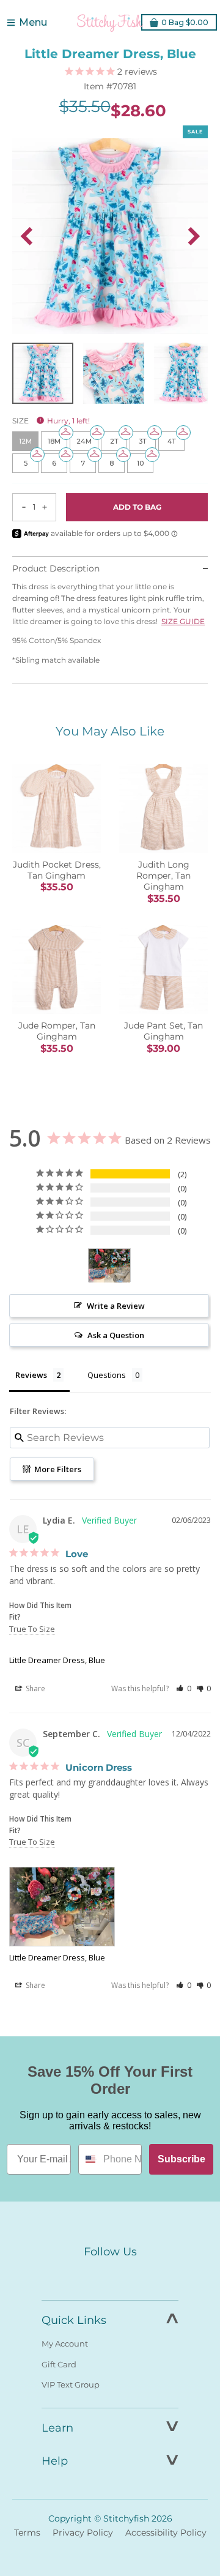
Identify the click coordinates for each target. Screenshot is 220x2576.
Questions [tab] (107, 1375)
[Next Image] (194, 236)
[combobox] (88, 2159)
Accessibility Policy (166, 2533)
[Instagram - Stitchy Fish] (110, 2274)
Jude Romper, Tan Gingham (57, 1031)
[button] (184, 1688)
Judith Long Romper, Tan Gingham (163, 876)
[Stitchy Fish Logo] (110, 23)
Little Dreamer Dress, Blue (57, 1660)
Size (51, 421)
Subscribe (182, 2159)
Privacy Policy (83, 2533)
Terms (27, 2533)
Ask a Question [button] (116, 1335)
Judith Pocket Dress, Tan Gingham (57, 870)
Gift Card (59, 2364)
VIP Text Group (71, 2384)
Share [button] (35, 1688)
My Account (65, 2343)
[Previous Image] (26, 236)
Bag (185, 22)
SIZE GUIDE (183, 621)
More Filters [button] (57, 1469)
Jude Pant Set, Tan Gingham (163, 1031)
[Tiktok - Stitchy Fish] (136, 2274)
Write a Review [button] (116, 1306)
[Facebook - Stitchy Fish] (84, 2274)
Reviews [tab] (31, 1375)
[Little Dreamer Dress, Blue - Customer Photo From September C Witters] (109, 1266)
